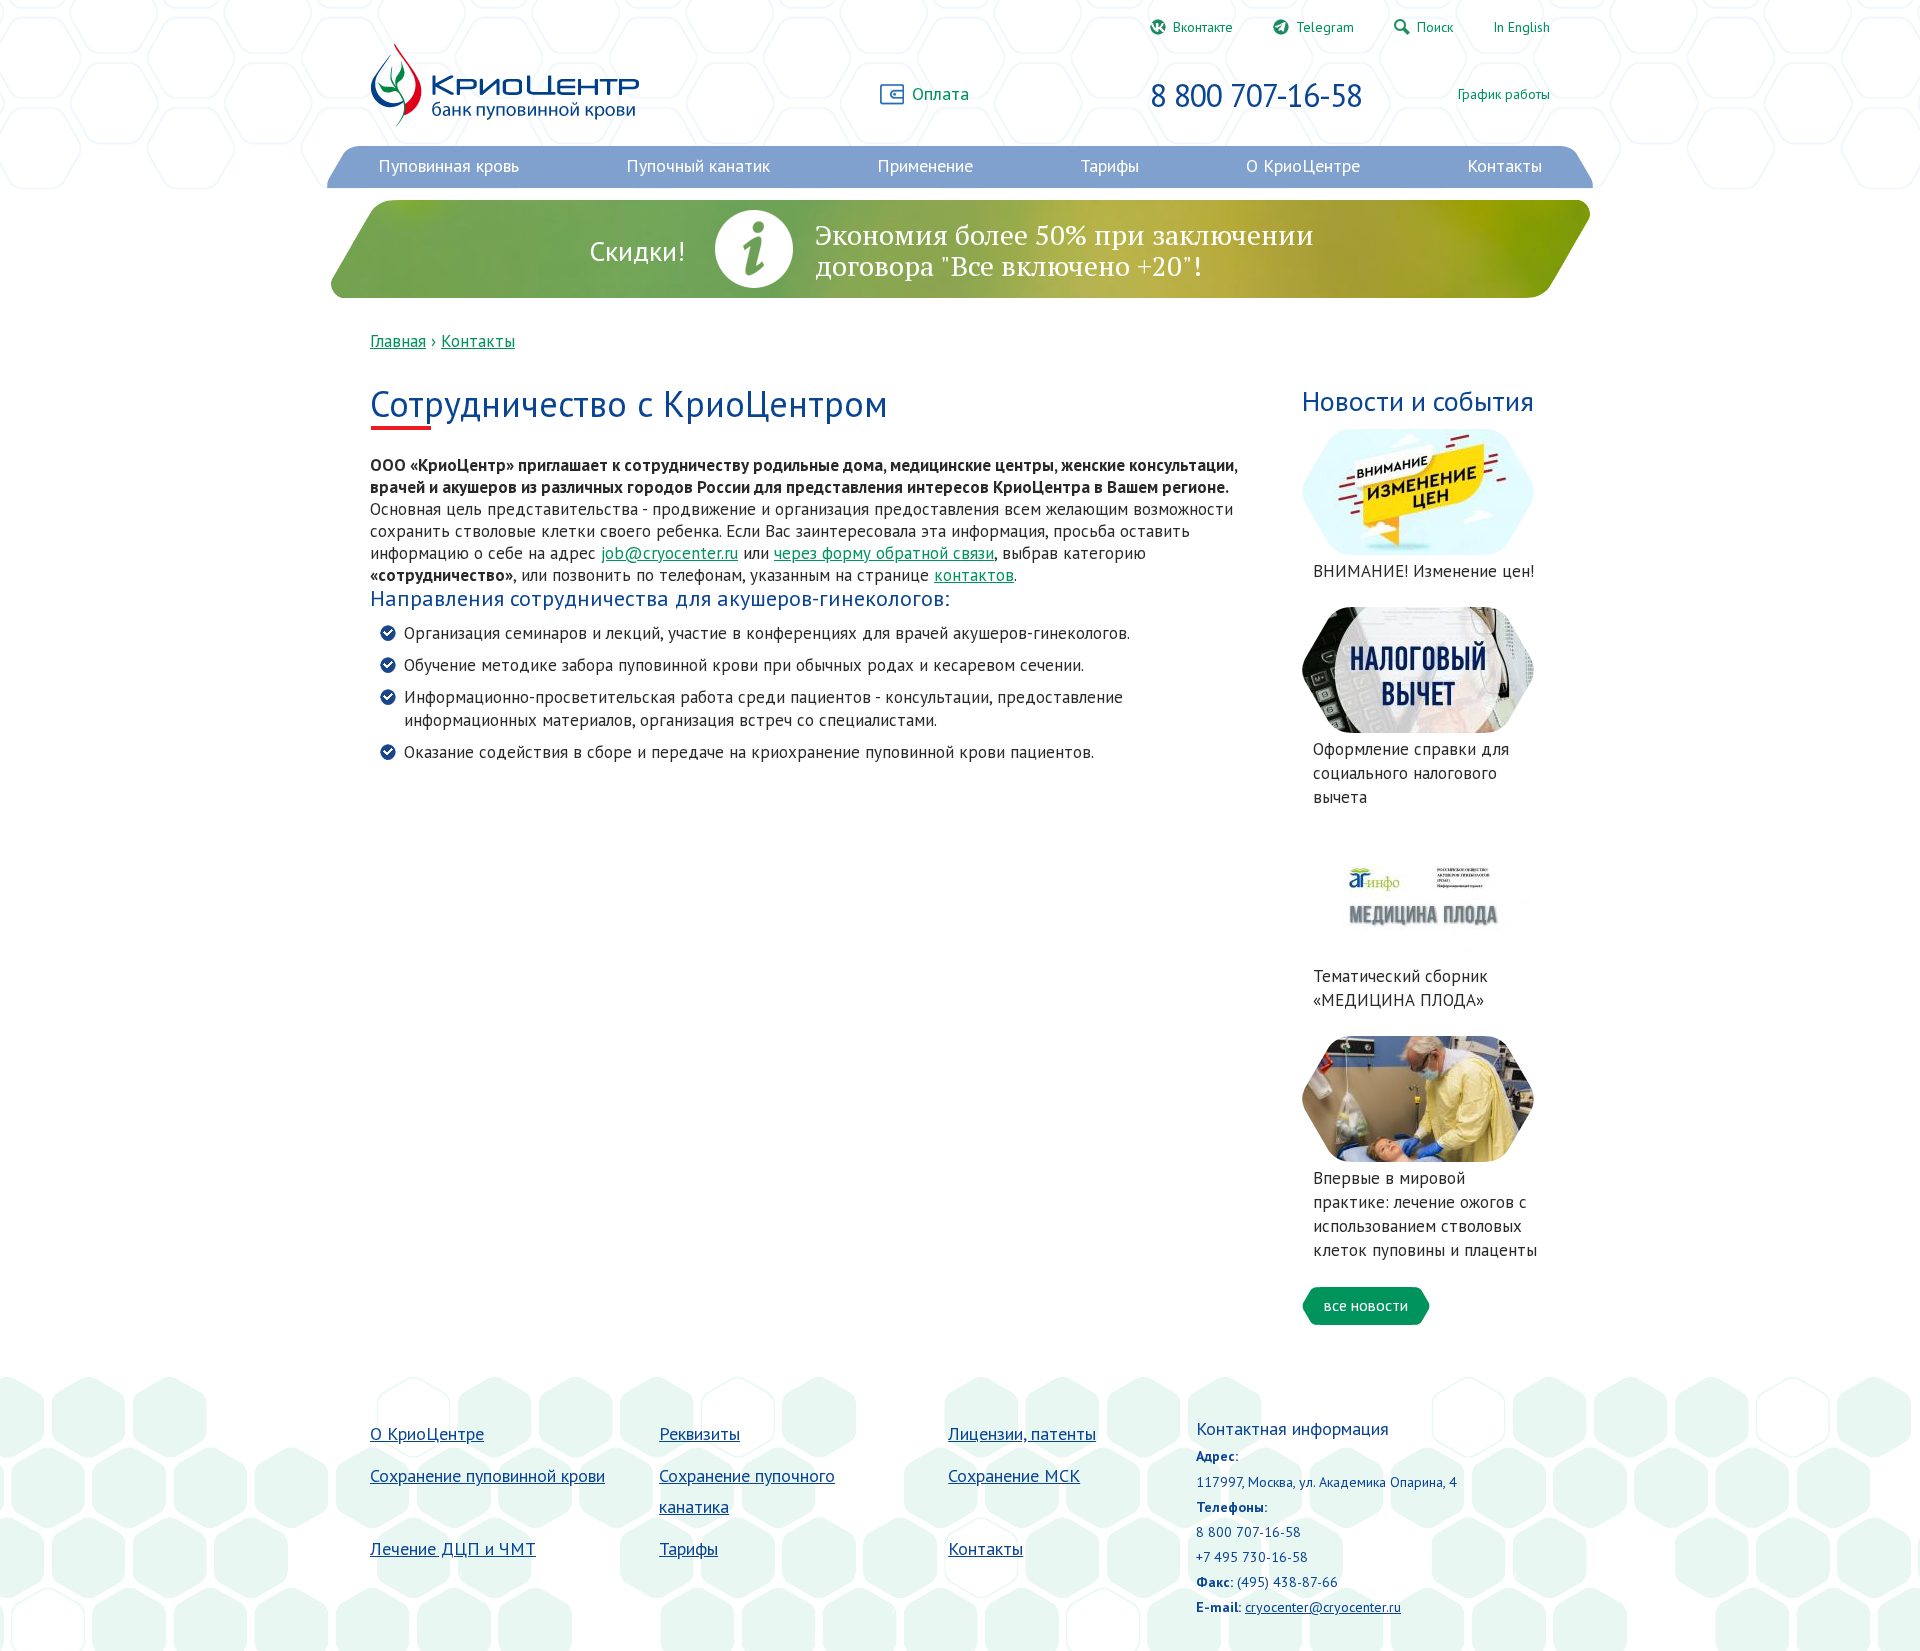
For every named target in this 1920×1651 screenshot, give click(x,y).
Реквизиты (699, 1433)
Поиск (1435, 27)
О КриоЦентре (427, 1433)
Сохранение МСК (1014, 1475)
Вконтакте (1203, 27)
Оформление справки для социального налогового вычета (1411, 773)
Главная (398, 341)
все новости (1366, 1305)
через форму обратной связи (884, 553)
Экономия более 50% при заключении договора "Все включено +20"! (1064, 250)
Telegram (1325, 27)
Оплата (940, 93)
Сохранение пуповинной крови (487, 1475)
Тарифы (688, 1548)
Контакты (478, 341)
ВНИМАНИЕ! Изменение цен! (1423, 571)
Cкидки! (637, 250)
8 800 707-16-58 (1256, 95)
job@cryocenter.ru (669, 553)
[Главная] (504, 85)
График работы (1504, 94)
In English (1521, 27)
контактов (974, 575)
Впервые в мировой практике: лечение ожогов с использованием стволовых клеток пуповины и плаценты (1425, 1213)
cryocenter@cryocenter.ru (1323, 1607)
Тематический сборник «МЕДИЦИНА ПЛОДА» (1400, 988)
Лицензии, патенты (1022, 1433)
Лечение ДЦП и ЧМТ (453, 1548)
